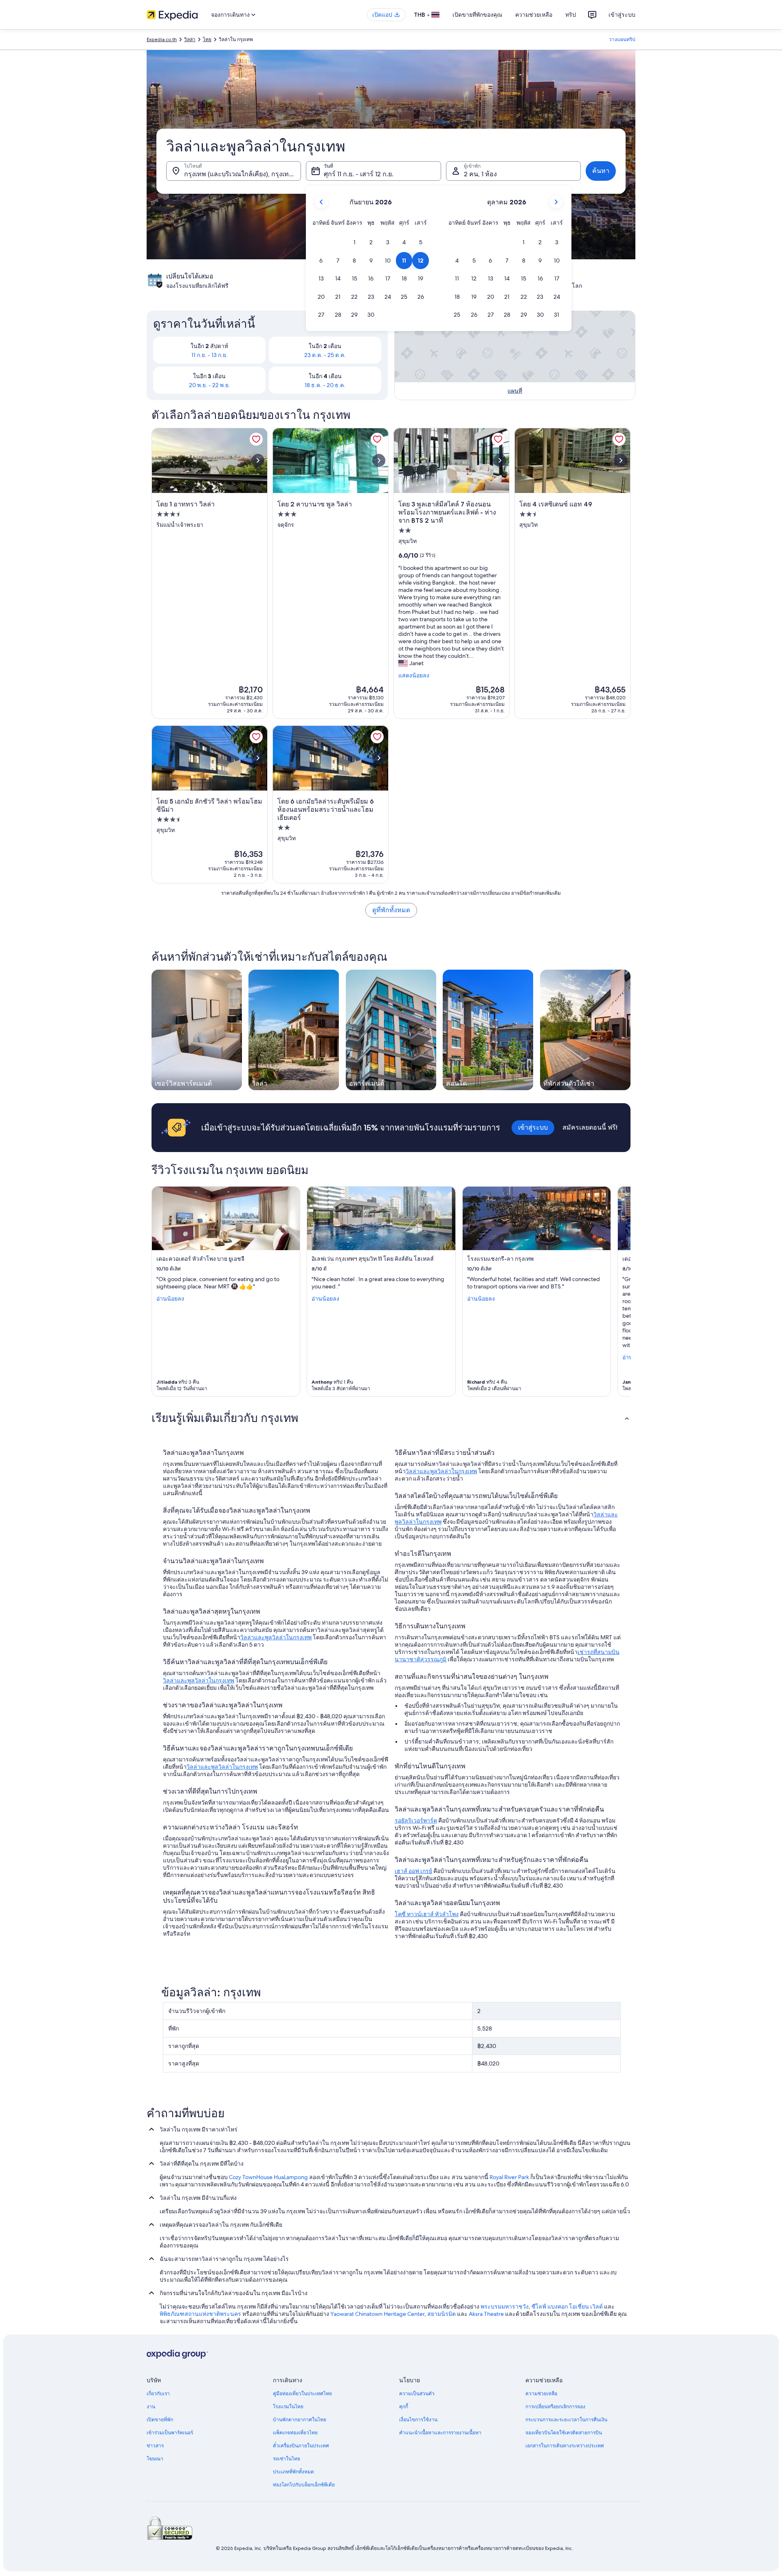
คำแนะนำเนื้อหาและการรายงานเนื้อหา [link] (440, 2433)
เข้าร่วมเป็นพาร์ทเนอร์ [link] (170, 2433)
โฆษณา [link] (155, 2459)
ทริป (571, 15)
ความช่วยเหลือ (534, 15)
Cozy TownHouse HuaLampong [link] (268, 2177)
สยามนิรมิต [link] (442, 2314)
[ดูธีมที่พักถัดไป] (630, 1030)
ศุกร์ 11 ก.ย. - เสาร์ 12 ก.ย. (359, 174)
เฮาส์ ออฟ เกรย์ (413, 1871)
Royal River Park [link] (509, 2177)
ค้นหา (601, 171)
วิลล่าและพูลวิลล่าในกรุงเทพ (276, 1637)
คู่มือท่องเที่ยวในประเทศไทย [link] (302, 2394)
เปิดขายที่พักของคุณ (477, 15)
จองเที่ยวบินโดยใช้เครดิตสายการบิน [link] (564, 2433)
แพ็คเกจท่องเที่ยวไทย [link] (295, 2433)
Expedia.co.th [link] (162, 39)
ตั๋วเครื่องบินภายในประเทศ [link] (301, 2446)
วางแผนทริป (622, 39)
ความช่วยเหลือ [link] (541, 2394)
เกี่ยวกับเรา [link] (158, 2394)
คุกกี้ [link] (404, 2407)
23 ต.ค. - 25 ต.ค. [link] (325, 355)
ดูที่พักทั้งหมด (391, 910)
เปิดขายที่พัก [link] (160, 2420)
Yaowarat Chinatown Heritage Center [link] (377, 2314)
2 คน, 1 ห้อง (480, 174)
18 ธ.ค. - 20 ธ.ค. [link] (325, 385)
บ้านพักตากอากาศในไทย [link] (300, 2420)
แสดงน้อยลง (414, 675)
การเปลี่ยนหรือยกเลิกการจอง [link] (555, 2407)
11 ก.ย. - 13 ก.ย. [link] (210, 355)
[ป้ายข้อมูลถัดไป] (621, 1292)
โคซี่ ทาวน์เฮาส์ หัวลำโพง (427, 1914)
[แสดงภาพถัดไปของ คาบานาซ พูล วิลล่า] (379, 460)
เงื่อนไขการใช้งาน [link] (418, 2420)
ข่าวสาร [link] (155, 2446)
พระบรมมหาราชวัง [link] (505, 2307)
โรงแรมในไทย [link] (288, 2407)
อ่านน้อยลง (170, 1299)
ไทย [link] (207, 39)
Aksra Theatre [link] (486, 2314)
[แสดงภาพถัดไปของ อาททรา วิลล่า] (258, 460)
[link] (256, 439)
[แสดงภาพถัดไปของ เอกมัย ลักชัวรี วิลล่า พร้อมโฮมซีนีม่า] (258, 758)
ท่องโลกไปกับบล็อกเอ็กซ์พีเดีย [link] (304, 2485)
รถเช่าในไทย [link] (287, 2459)
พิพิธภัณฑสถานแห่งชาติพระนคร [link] (200, 2314)
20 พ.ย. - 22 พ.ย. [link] (210, 385)
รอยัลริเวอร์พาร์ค (416, 1820)
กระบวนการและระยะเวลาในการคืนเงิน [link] (566, 2420)
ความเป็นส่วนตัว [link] (417, 2394)
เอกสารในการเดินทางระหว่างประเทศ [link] (565, 2446)
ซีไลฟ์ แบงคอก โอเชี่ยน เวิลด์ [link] (567, 2307)
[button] (355, 242)
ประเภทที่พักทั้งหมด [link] (293, 2472)
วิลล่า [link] (190, 39)
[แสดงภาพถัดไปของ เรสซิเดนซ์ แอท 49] (621, 460)
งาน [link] (151, 2407)
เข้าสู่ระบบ (622, 15)
